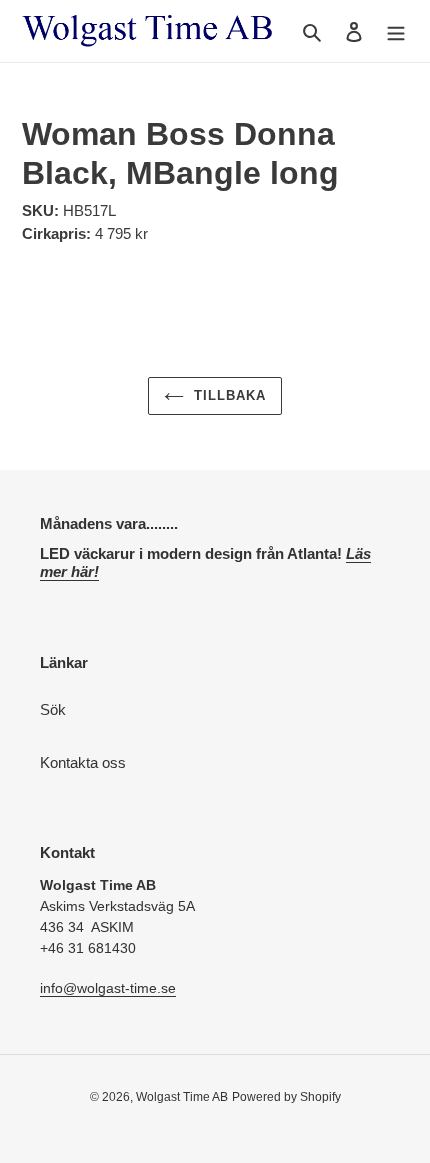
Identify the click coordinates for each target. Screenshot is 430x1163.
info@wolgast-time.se (108, 988)
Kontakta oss (83, 762)
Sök (53, 709)
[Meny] (396, 31)
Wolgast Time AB (182, 1097)
